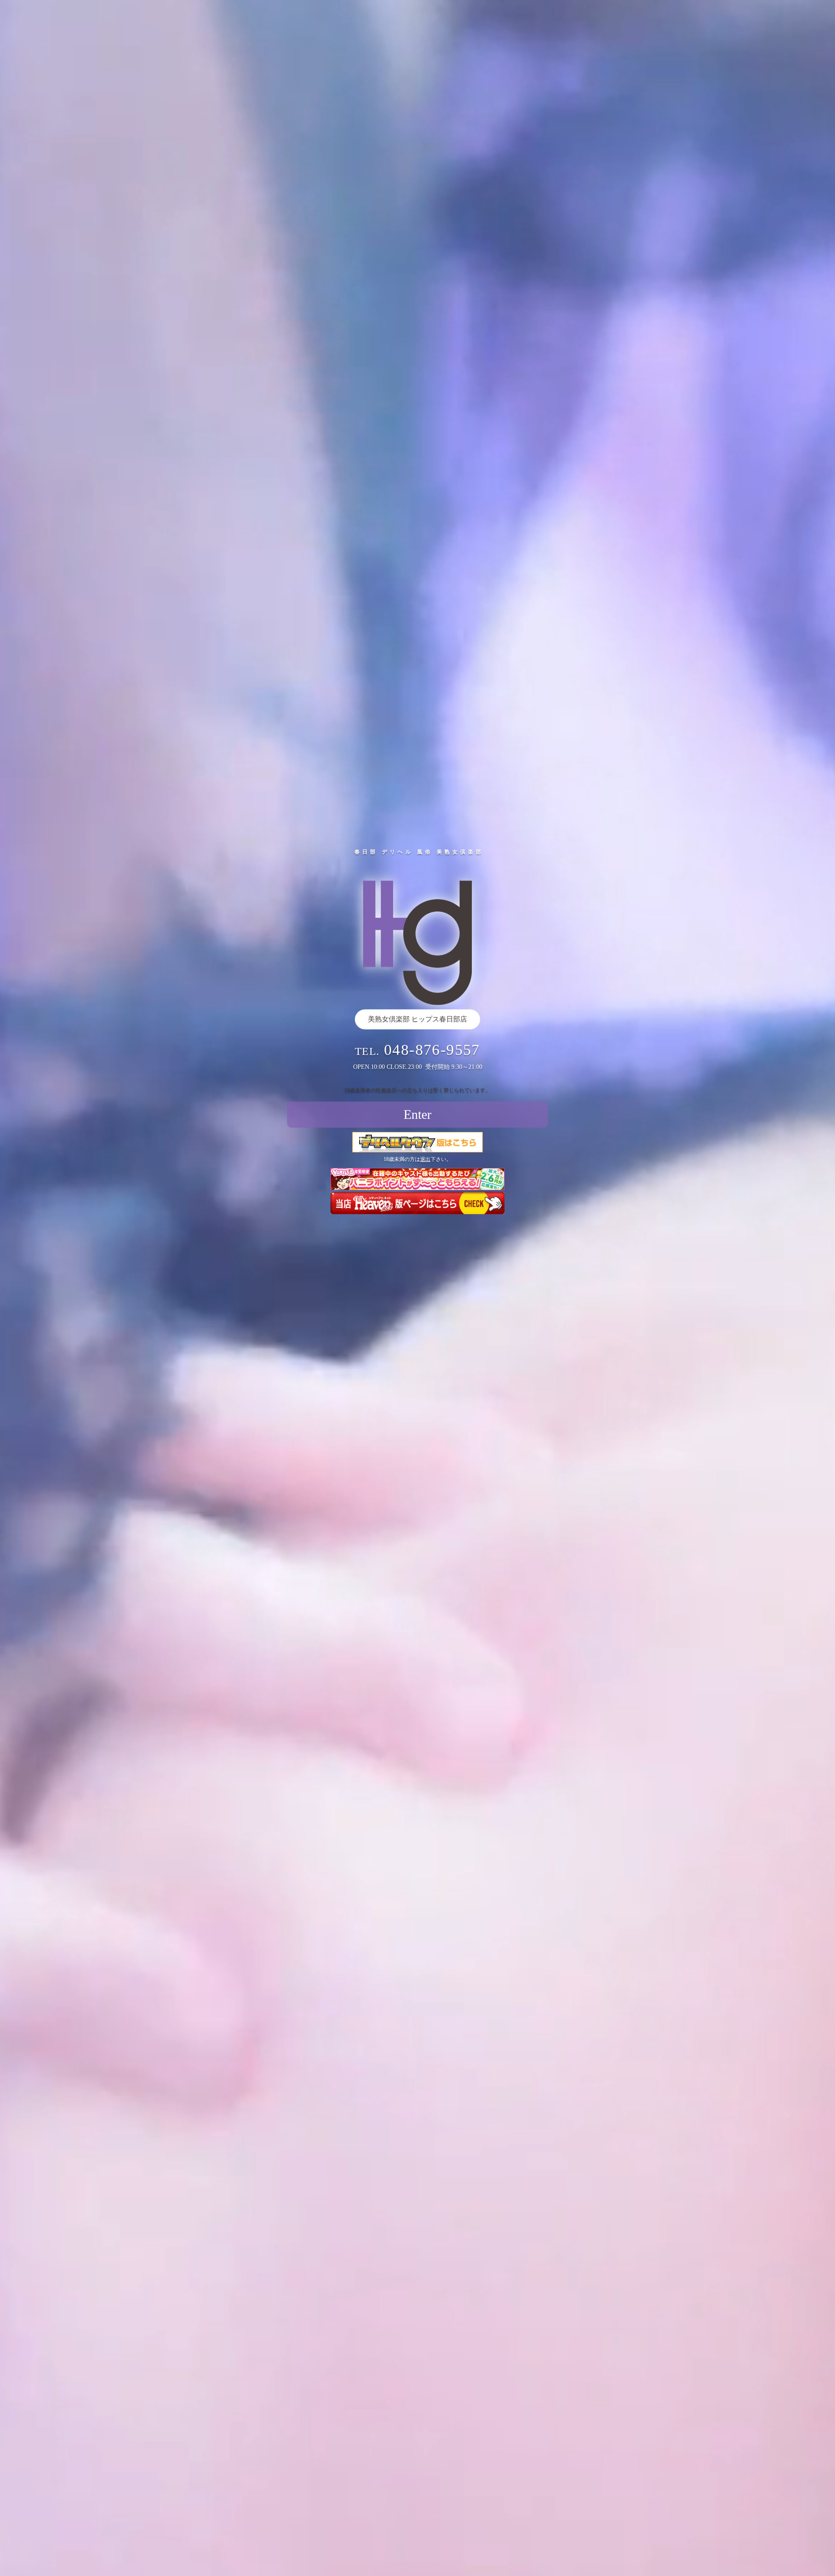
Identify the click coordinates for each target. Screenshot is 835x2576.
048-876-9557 (432, 1050)
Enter (417, 1114)
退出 (425, 1159)
